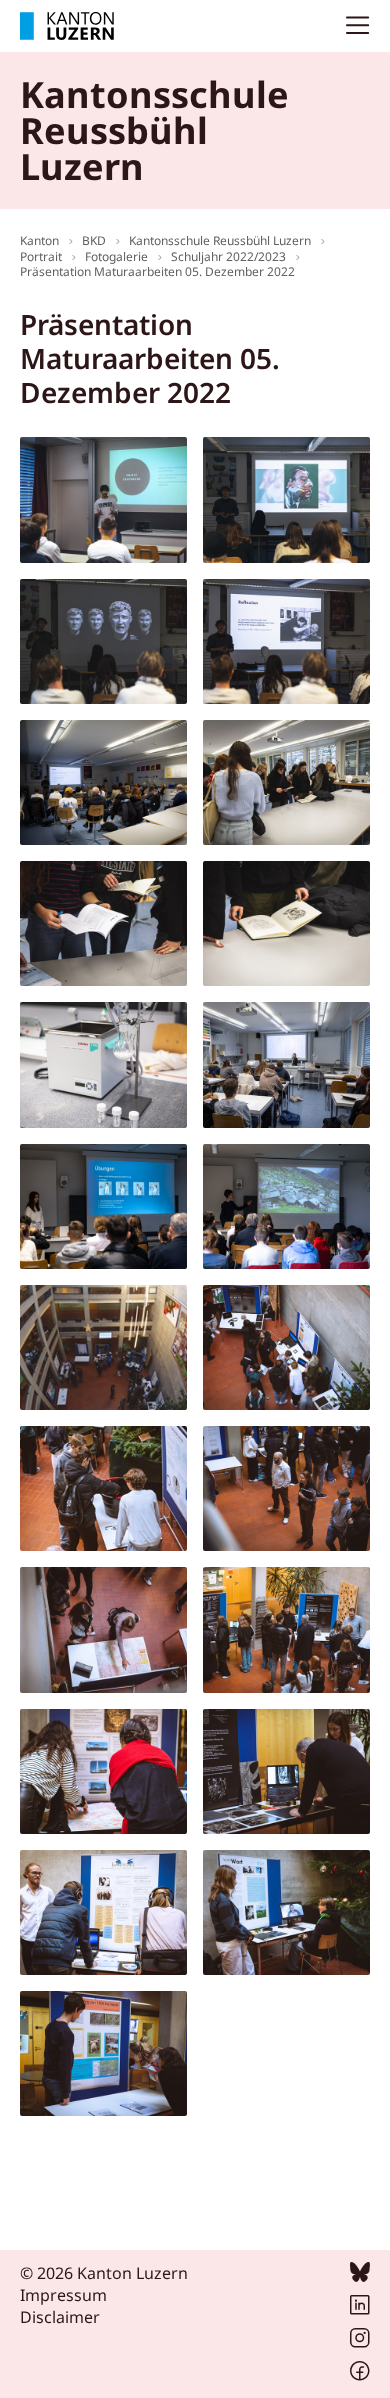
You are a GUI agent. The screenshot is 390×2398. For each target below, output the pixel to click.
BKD (94, 240)
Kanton (39, 240)
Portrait (41, 256)
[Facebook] (360, 2375)
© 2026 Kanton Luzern (104, 2273)
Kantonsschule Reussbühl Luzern (220, 240)
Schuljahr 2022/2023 (228, 256)
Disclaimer (60, 2317)
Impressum (63, 2295)
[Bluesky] (360, 2276)
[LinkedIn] (360, 2309)
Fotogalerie (116, 256)
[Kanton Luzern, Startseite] (67, 26)
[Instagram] (360, 2342)
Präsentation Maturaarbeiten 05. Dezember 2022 (157, 271)
